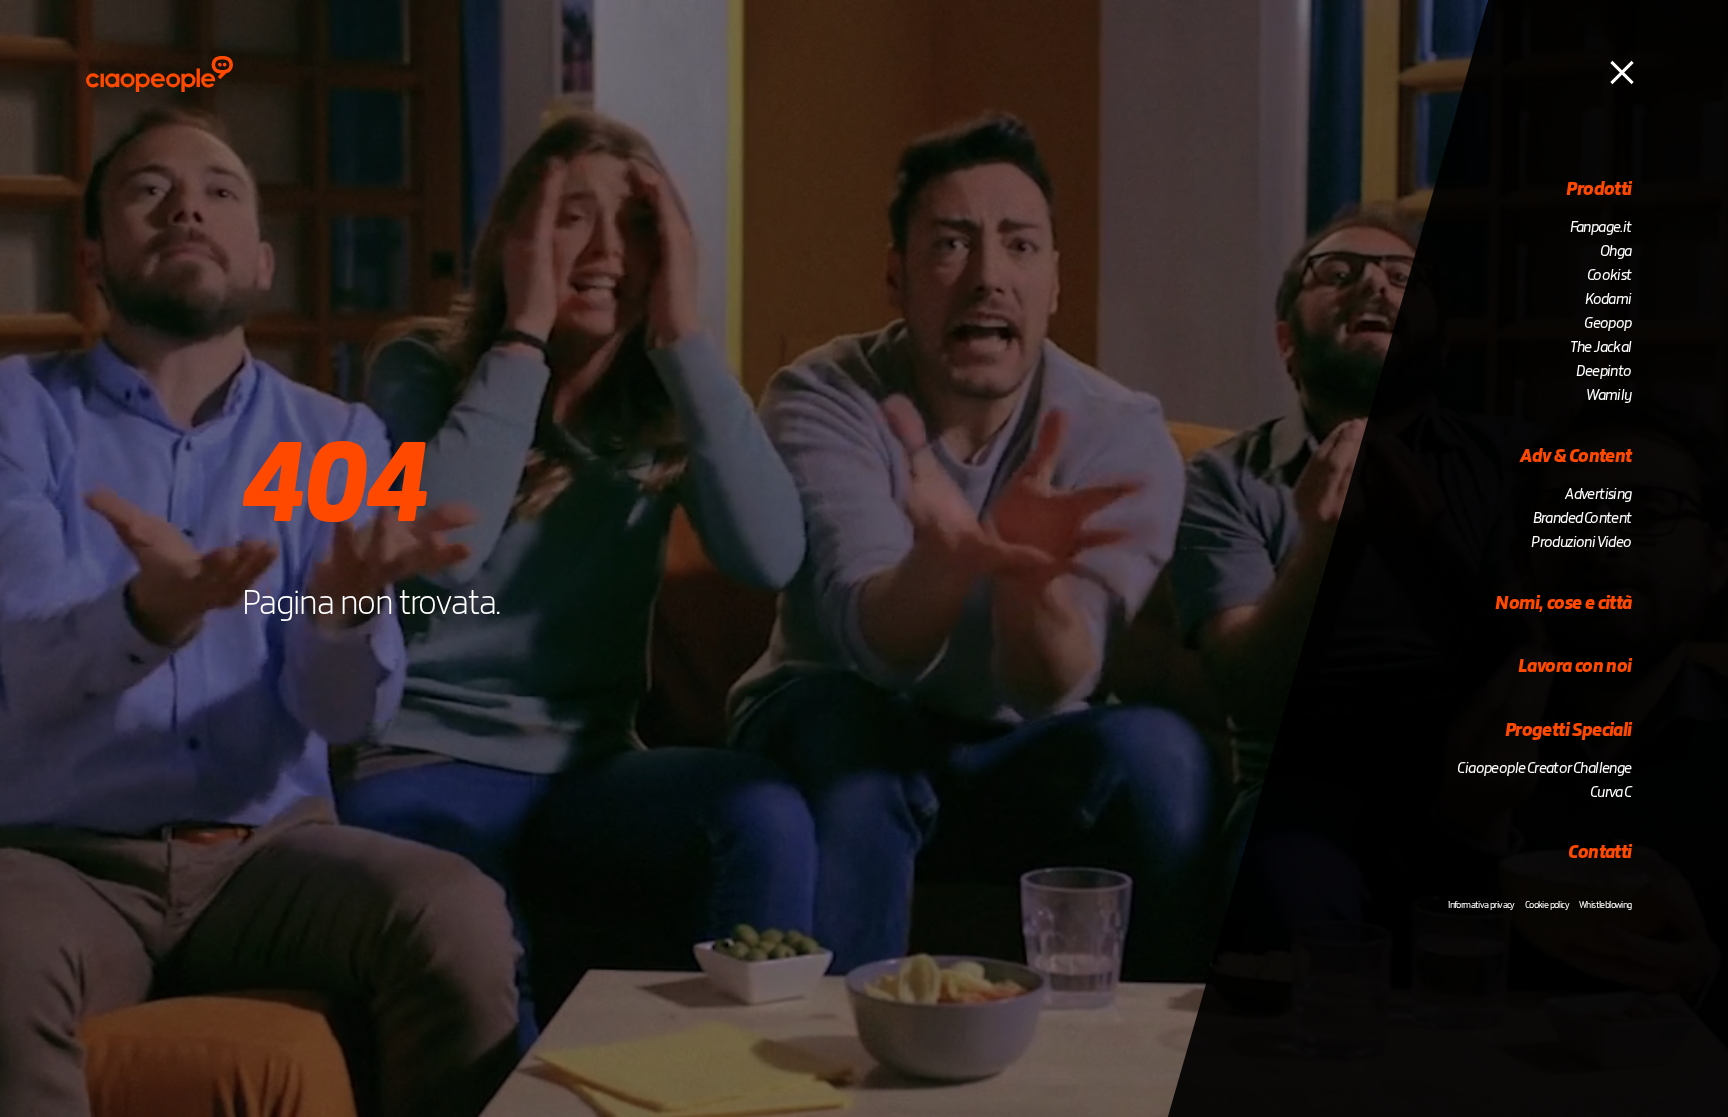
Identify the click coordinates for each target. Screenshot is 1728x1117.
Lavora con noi (1575, 667)
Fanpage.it (1601, 228)
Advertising (1598, 495)
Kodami (1608, 300)
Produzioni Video (1581, 543)
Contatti (1599, 853)
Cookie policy (1547, 905)
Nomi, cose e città (1563, 604)
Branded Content (1582, 519)
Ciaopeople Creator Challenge (1544, 769)
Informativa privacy (1481, 905)
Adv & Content (1575, 457)
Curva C (1611, 793)
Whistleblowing (1605, 905)
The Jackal (1601, 348)
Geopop (1607, 324)
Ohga (1616, 252)
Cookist (1609, 276)
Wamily (1608, 396)
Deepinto (1603, 372)
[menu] (1622, 71)
